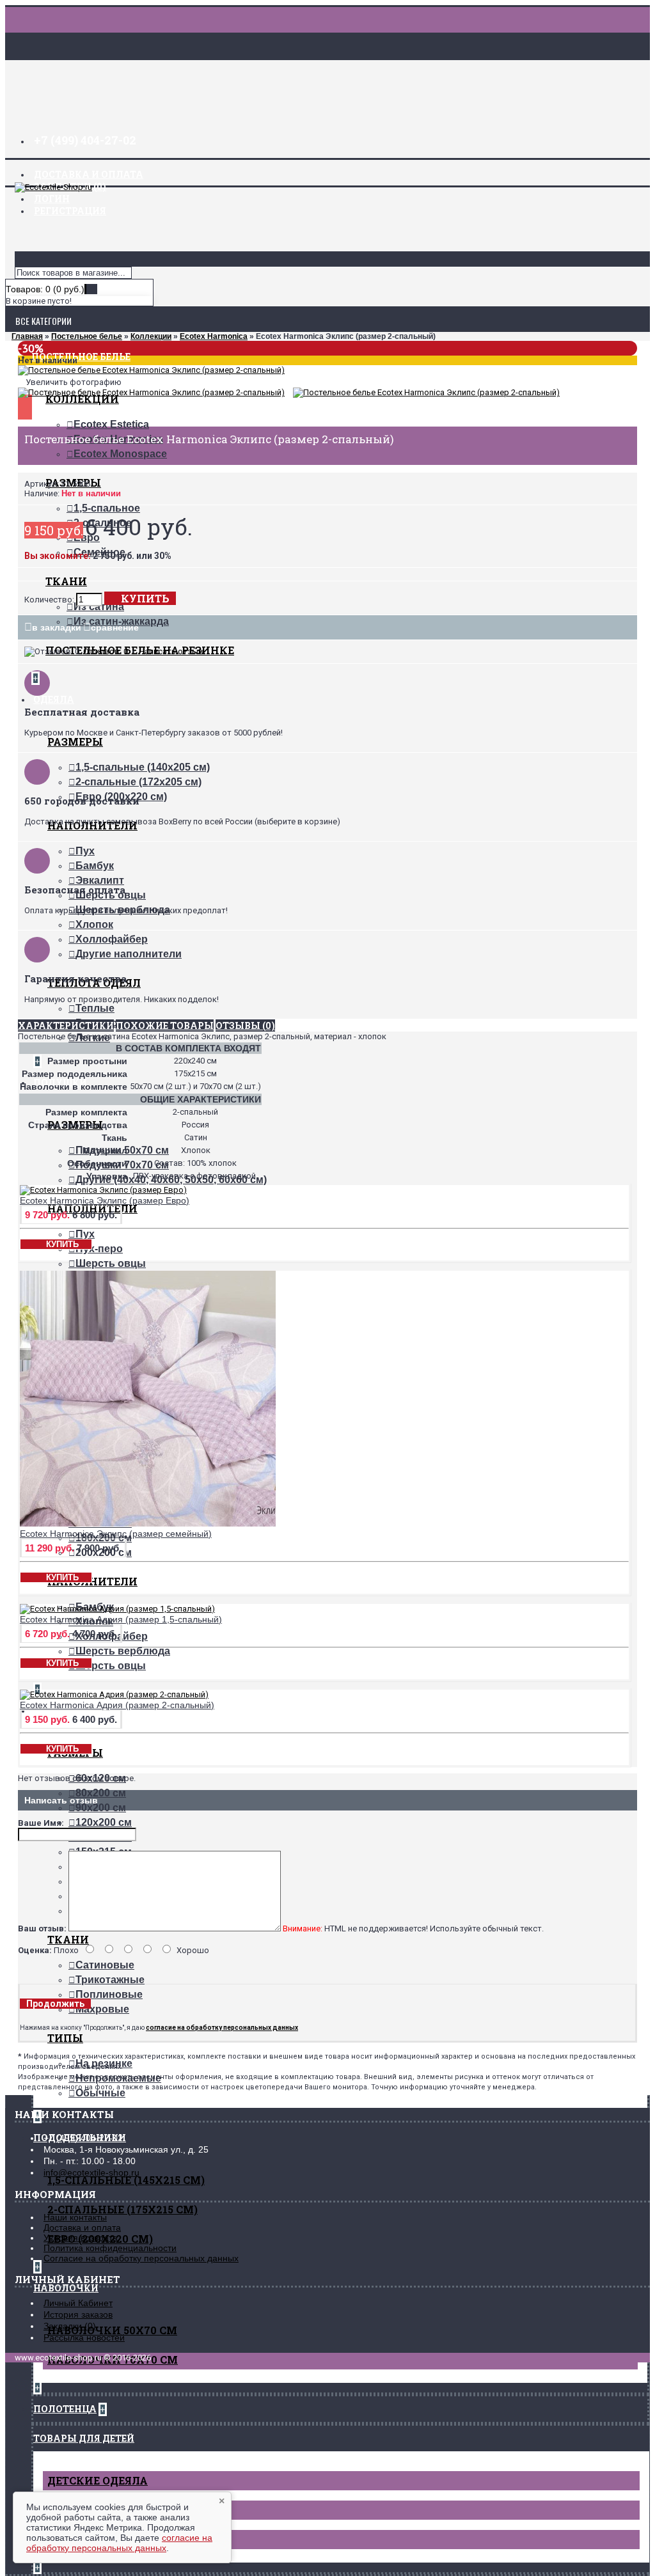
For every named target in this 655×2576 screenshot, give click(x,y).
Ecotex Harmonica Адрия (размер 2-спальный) (117, 1705)
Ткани (66, 581)
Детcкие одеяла (98, 2480)
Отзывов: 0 (106, 651)
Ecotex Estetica (111, 424)
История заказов (78, 2314)
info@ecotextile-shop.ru (91, 2172)
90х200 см (101, 1808)
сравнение (115, 627)
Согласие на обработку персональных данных (141, 2258)
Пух (85, 851)
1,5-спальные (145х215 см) (126, 2180)
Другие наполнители (129, 954)
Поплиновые (109, 1994)
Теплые (95, 1008)
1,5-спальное (107, 508)
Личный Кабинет (78, 2303)
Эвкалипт (100, 880)
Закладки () (70, 2326)
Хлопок (94, 924)
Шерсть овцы (111, 1263)
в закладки (57, 627)
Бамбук (95, 866)
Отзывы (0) (245, 1025)
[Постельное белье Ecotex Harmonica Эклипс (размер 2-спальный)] (151, 370)
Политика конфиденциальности (110, 2248)
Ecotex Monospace (120, 454)
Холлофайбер (112, 939)
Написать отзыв (171, 651)
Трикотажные (110, 1980)
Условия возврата (81, 2238)
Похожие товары (165, 1025)
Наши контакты (75, 2217)
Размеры (75, 742)
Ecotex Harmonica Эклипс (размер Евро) (105, 1200)
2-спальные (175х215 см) (122, 2209)
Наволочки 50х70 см (112, 2330)
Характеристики (66, 1025)
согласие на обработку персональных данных (119, 2543)
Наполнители (92, 1581)
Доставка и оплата (82, 2227)
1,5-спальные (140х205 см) (143, 767)
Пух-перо (99, 1249)
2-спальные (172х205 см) (138, 782)
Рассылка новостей (84, 2337)
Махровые (102, 2009)
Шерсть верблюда (123, 1651)
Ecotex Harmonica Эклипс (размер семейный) (116, 1534)
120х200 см (104, 1822)
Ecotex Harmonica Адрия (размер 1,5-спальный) (121, 1619)
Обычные (100, 2093)
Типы (65, 2038)
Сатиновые (105, 1965)
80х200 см (101, 1793)
